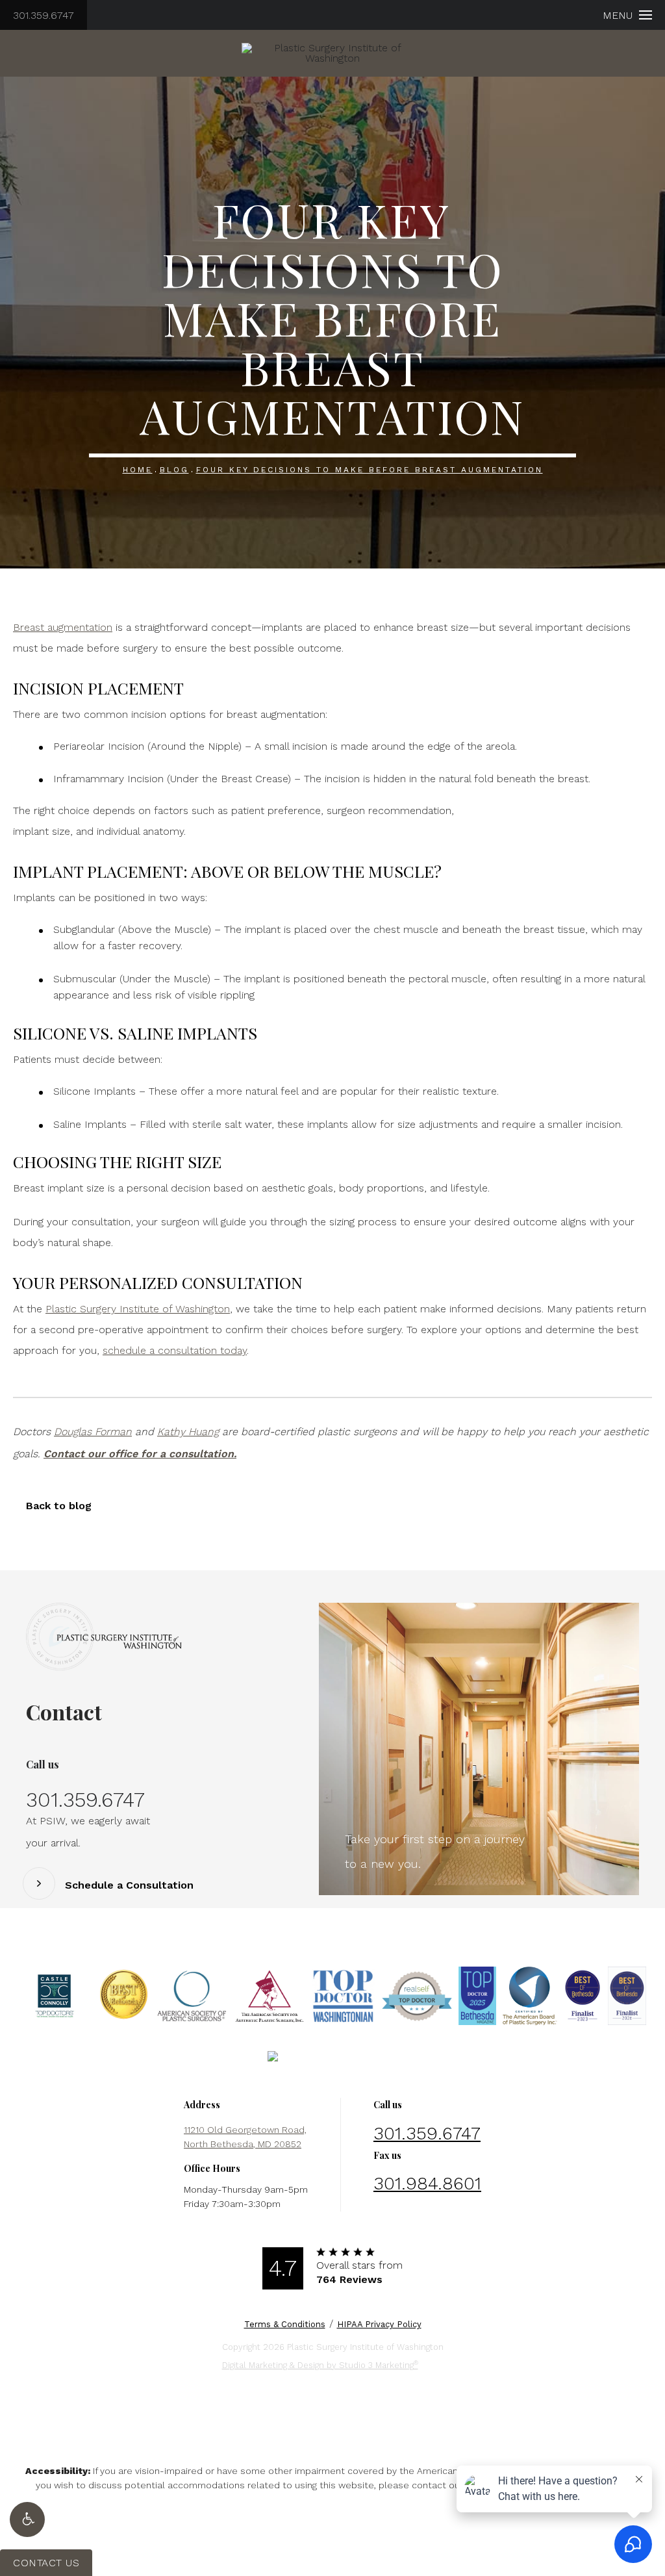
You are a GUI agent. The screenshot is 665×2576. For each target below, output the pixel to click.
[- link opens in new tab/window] (55, 1996)
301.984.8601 (427, 2183)
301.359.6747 (44, 15)
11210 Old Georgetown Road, (245, 2137)
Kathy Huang (188, 1432)
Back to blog (59, 1506)
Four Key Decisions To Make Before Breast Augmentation (370, 470)
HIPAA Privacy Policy (379, 2324)
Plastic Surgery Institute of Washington (138, 1309)
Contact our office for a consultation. (140, 1454)
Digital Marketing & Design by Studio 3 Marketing (320, 2365)
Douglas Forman (93, 1432)
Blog (174, 470)
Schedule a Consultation (129, 1885)
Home (138, 470)
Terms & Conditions (285, 2324)
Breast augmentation (63, 627)
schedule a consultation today (175, 1350)
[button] (27, 2519)
